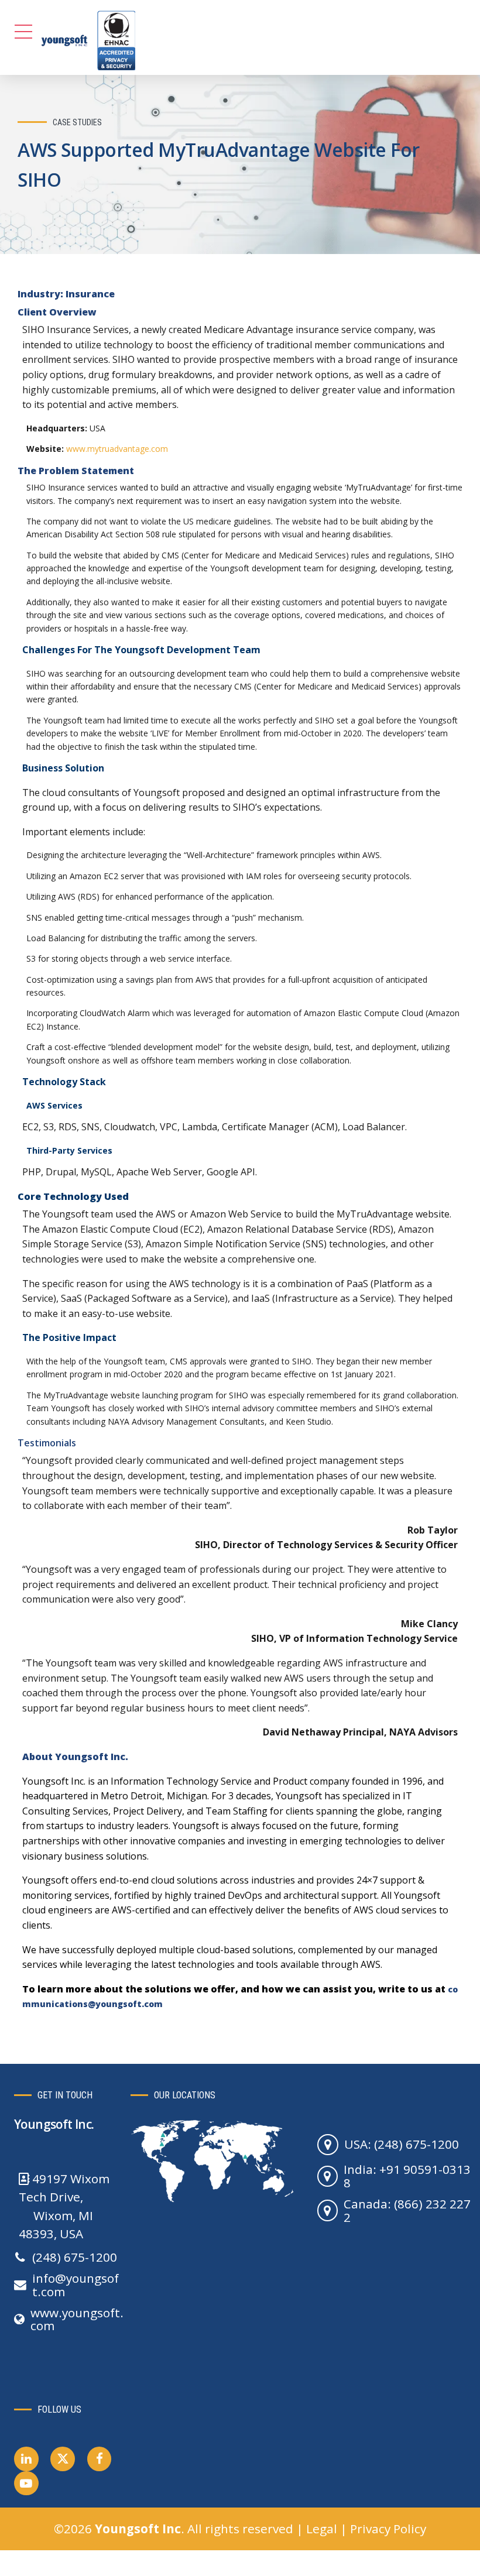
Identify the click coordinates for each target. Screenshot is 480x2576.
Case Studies (77, 122)
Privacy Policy (388, 2529)
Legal (322, 2529)
